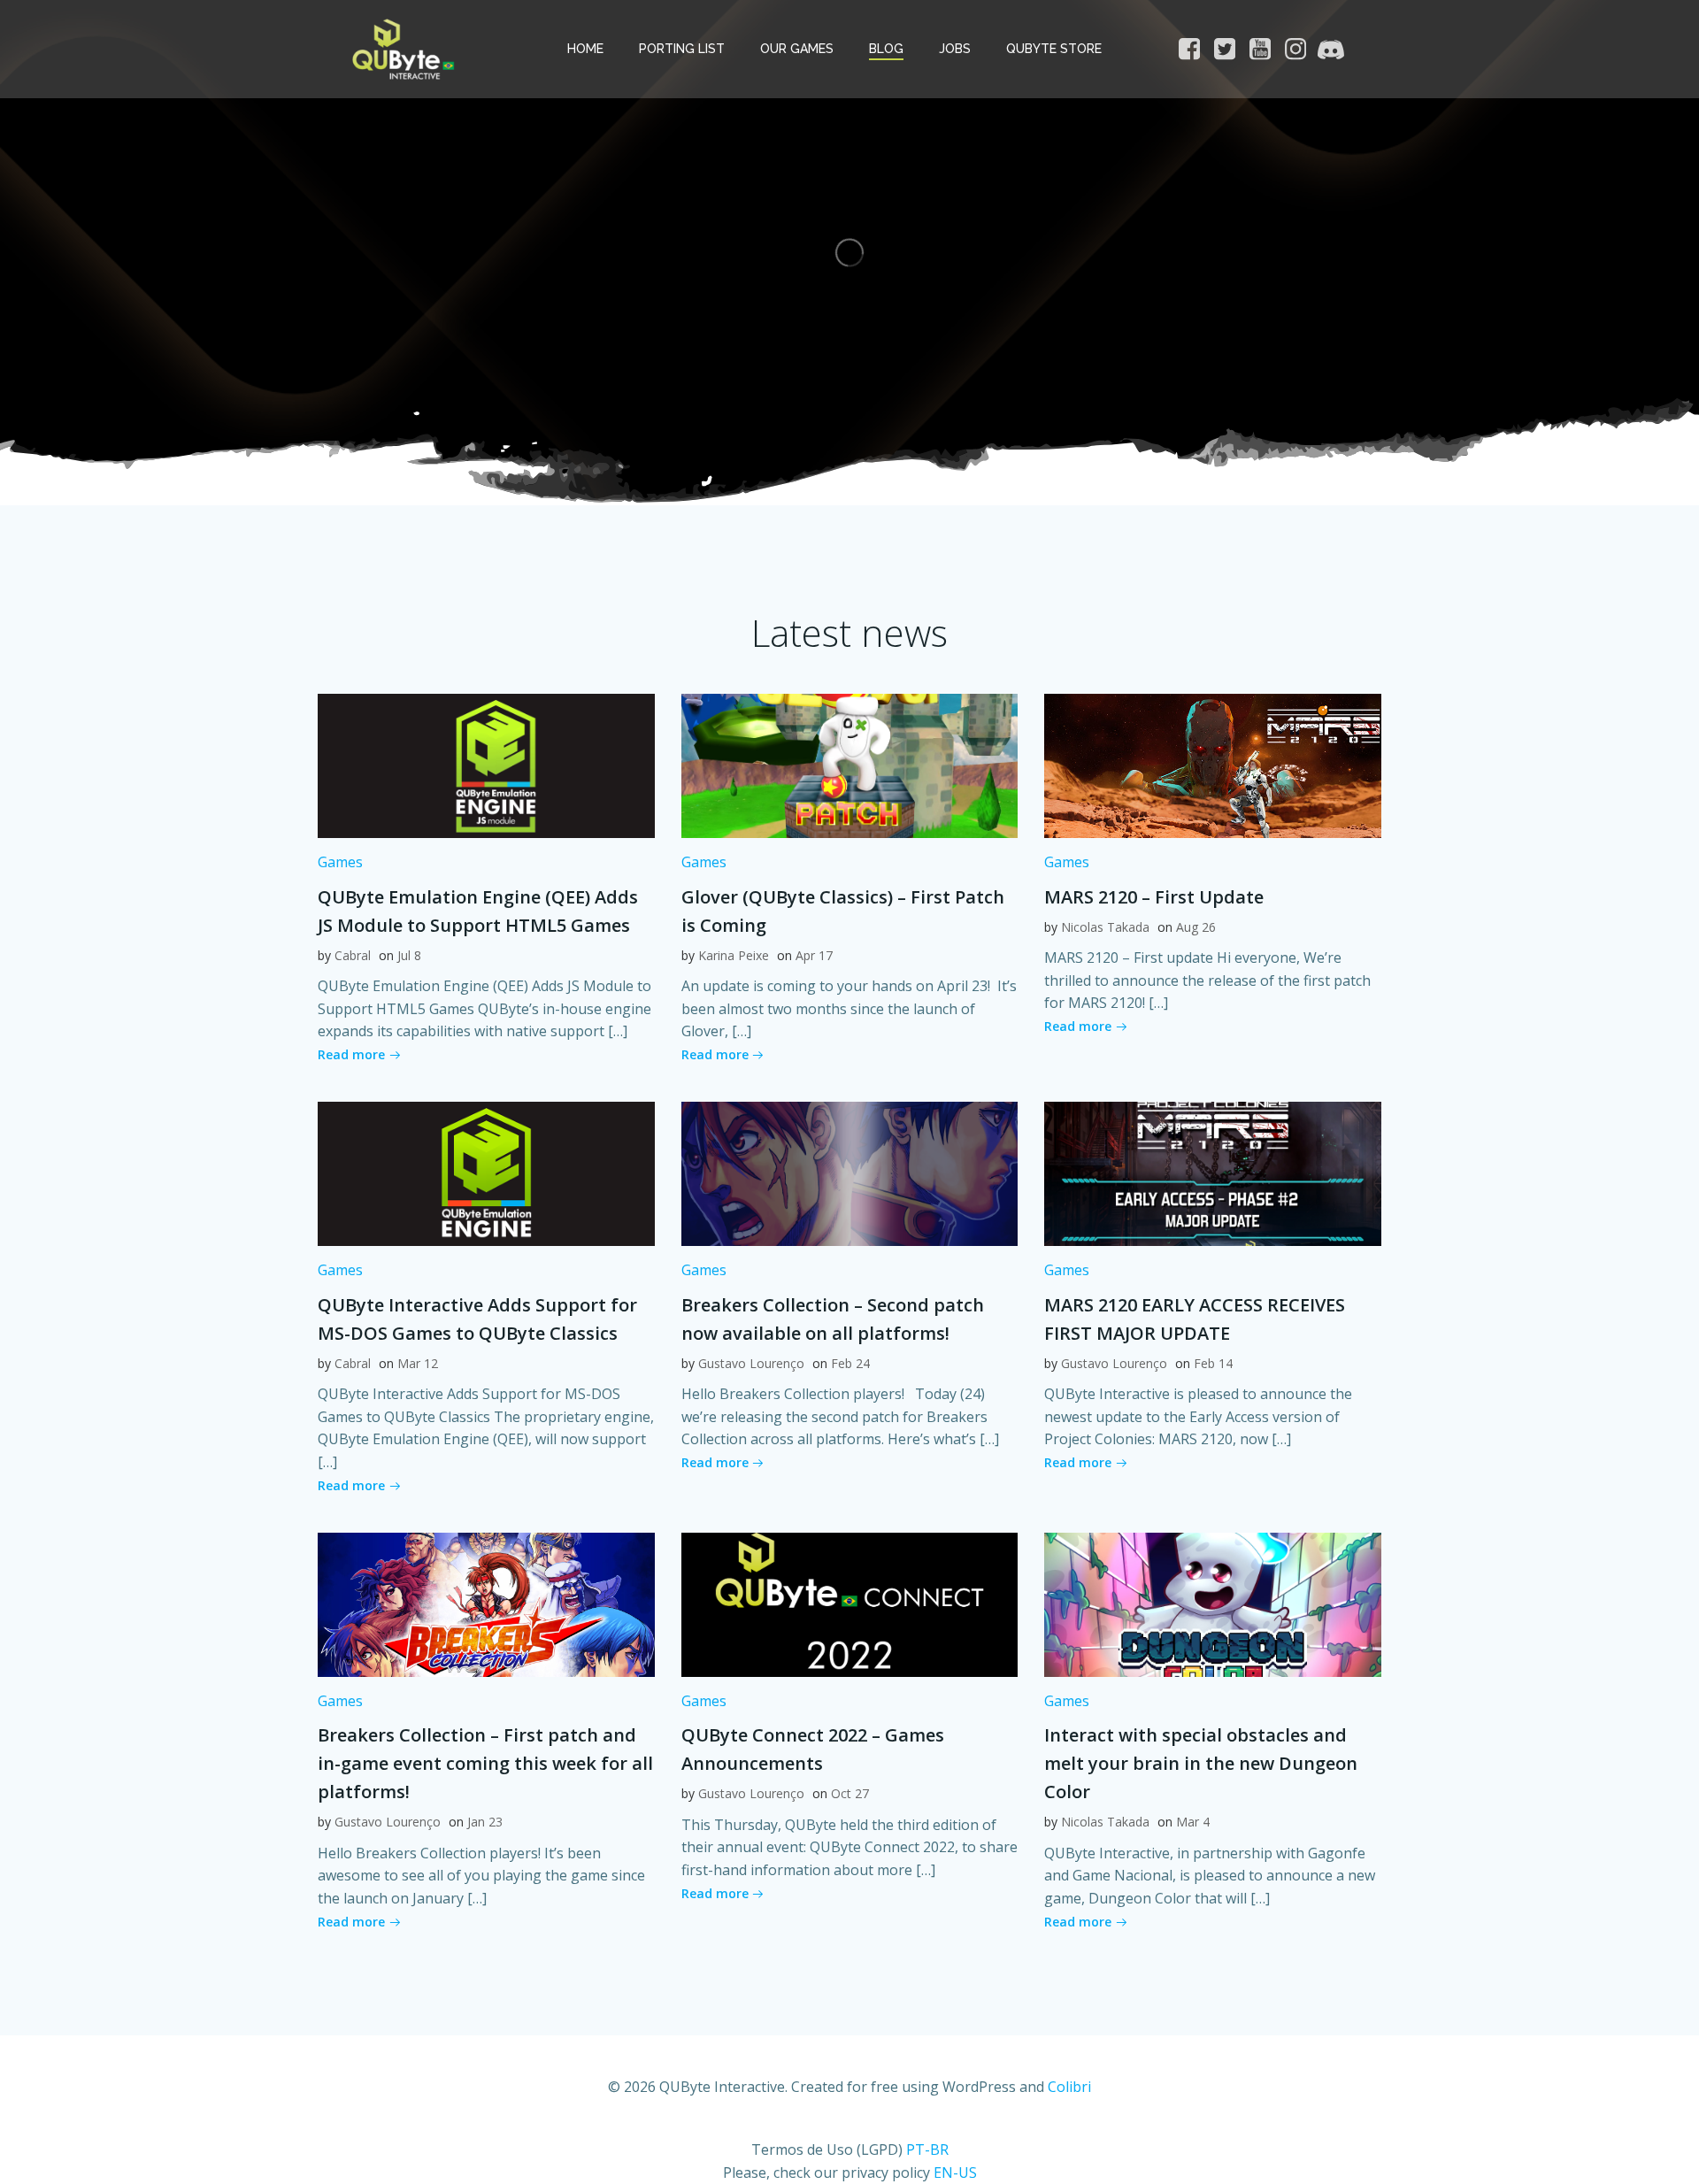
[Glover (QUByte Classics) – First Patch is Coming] (850, 765)
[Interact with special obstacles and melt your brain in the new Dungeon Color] (1213, 1603)
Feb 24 (850, 1363)
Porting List (682, 49)
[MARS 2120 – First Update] (1213, 765)
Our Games (797, 49)
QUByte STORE (1054, 49)
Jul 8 (409, 955)
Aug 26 (1196, 927)
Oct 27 (850, 1793)
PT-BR (927, 2149)
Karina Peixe (734, 955)
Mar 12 (418, 1363)
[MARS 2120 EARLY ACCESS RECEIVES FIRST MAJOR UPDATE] (1213, 1173)
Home (585, 49)
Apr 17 (814, 955)
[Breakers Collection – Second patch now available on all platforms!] (850, 1173)
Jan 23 (485, 1822)
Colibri (1069, 2087)
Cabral (353, 955)
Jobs (955, 49)
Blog (886, 49)
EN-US (955, 2172)
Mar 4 (1193, 1822)
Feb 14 (1213, 1363)
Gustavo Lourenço (751, 1363)
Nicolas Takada (1105, 927)
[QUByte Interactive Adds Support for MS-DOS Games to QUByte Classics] (486, 1173)
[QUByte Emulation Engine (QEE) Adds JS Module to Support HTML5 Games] (486, 765)
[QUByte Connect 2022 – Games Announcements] (850, 1603)
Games (340, 862)
